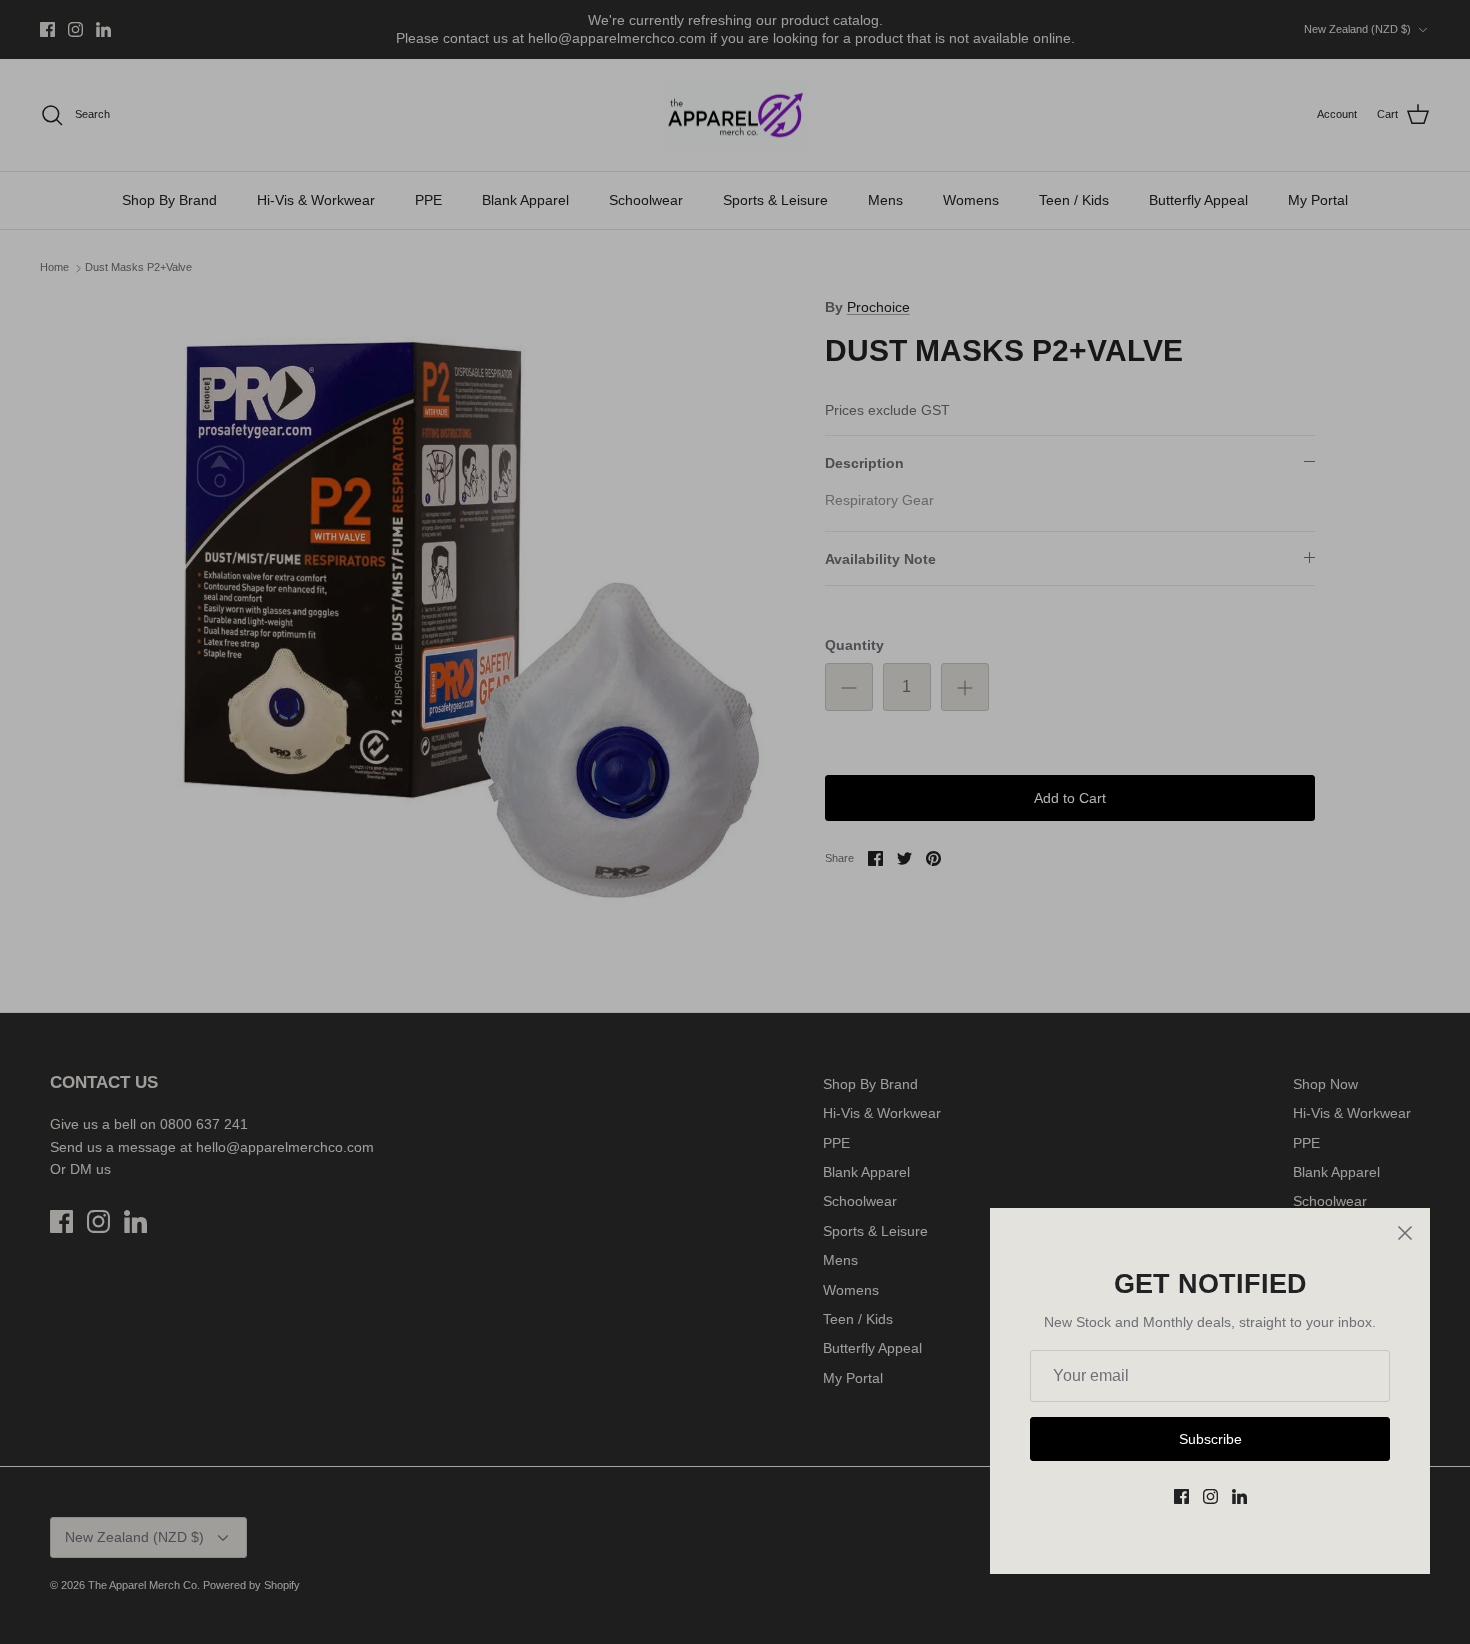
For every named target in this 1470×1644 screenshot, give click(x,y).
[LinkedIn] (1239, 1496)
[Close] (1405, 1233)
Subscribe (1210, 1439)
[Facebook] (1181, 1496)
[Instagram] (1210, 1496)
